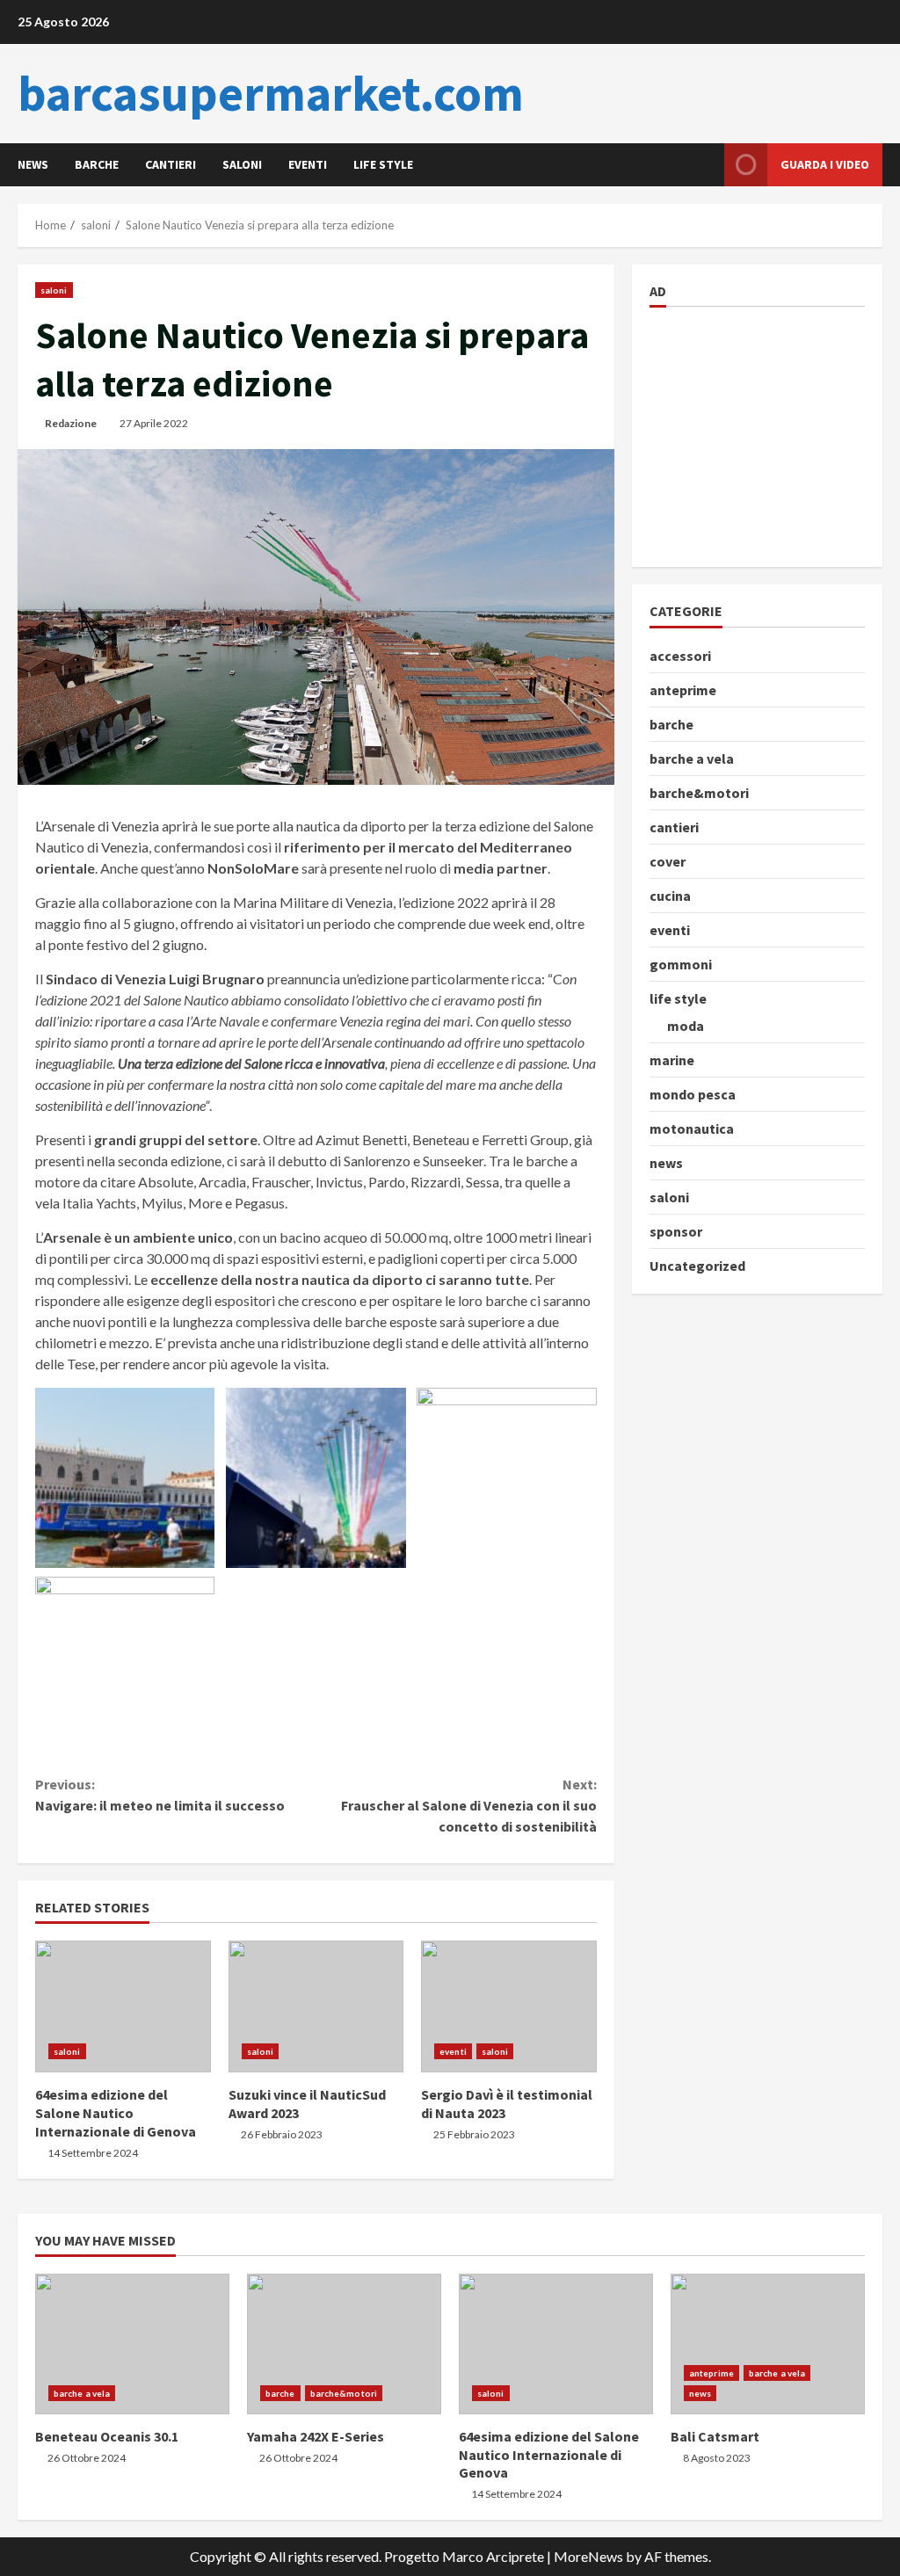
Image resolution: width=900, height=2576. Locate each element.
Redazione (71, 423)
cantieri (171, 164)
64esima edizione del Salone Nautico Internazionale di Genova (123, 2006)
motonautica (692, 1128)
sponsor (676, 1231)
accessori (680, 656)
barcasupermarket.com (271, 93)
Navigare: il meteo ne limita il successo (160, 1795)
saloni (242, 164)
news (33, 164)
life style (383, 164)
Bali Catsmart (768, 2344)
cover (668, 861)
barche (97, 164)
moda (686, 1026)
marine (672, 1060)
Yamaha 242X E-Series (344, 2344)
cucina (670, 896)
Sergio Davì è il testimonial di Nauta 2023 (509, 2006)
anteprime (683, 690)
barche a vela (692, 758)
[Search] (706, 165)
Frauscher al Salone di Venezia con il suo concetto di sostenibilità (468, 1805)
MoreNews (588, 2556)
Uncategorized (697, 1266)
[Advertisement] (775, 434)
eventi (308, 164)
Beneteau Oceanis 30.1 (132, 2344)
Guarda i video (825, 164)
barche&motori (699, 793)
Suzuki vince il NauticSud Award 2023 (316, 2006)
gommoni (681, 964)
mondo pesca (693, 1094)
